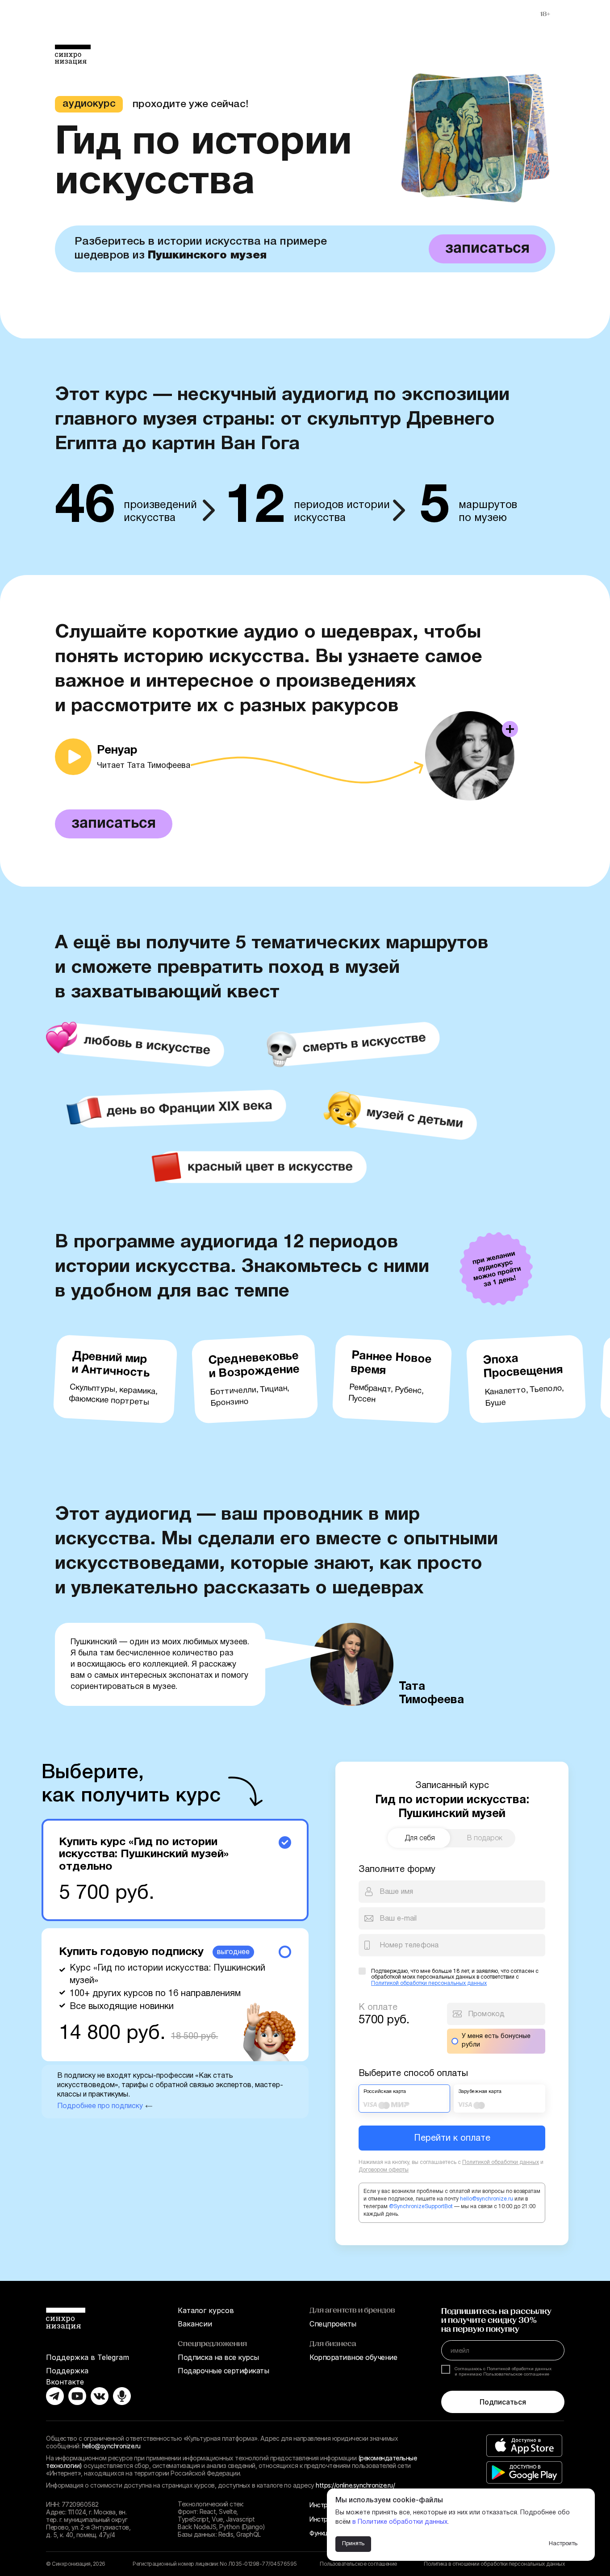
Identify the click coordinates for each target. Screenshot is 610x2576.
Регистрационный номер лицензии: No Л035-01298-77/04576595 (215, 2564)
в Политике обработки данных (400, 2522)
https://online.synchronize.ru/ (355, 2485)
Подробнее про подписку (101, 2106)
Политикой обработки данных (501, 2162)
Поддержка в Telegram (88, 2357)
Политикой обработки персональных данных (429, 1983)
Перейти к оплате (452, 2138)
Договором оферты (384, 2170)
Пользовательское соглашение (358, 2564)
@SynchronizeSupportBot (421, 2207)
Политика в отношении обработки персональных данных (494, 2564)
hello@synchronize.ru (487, 2199)
